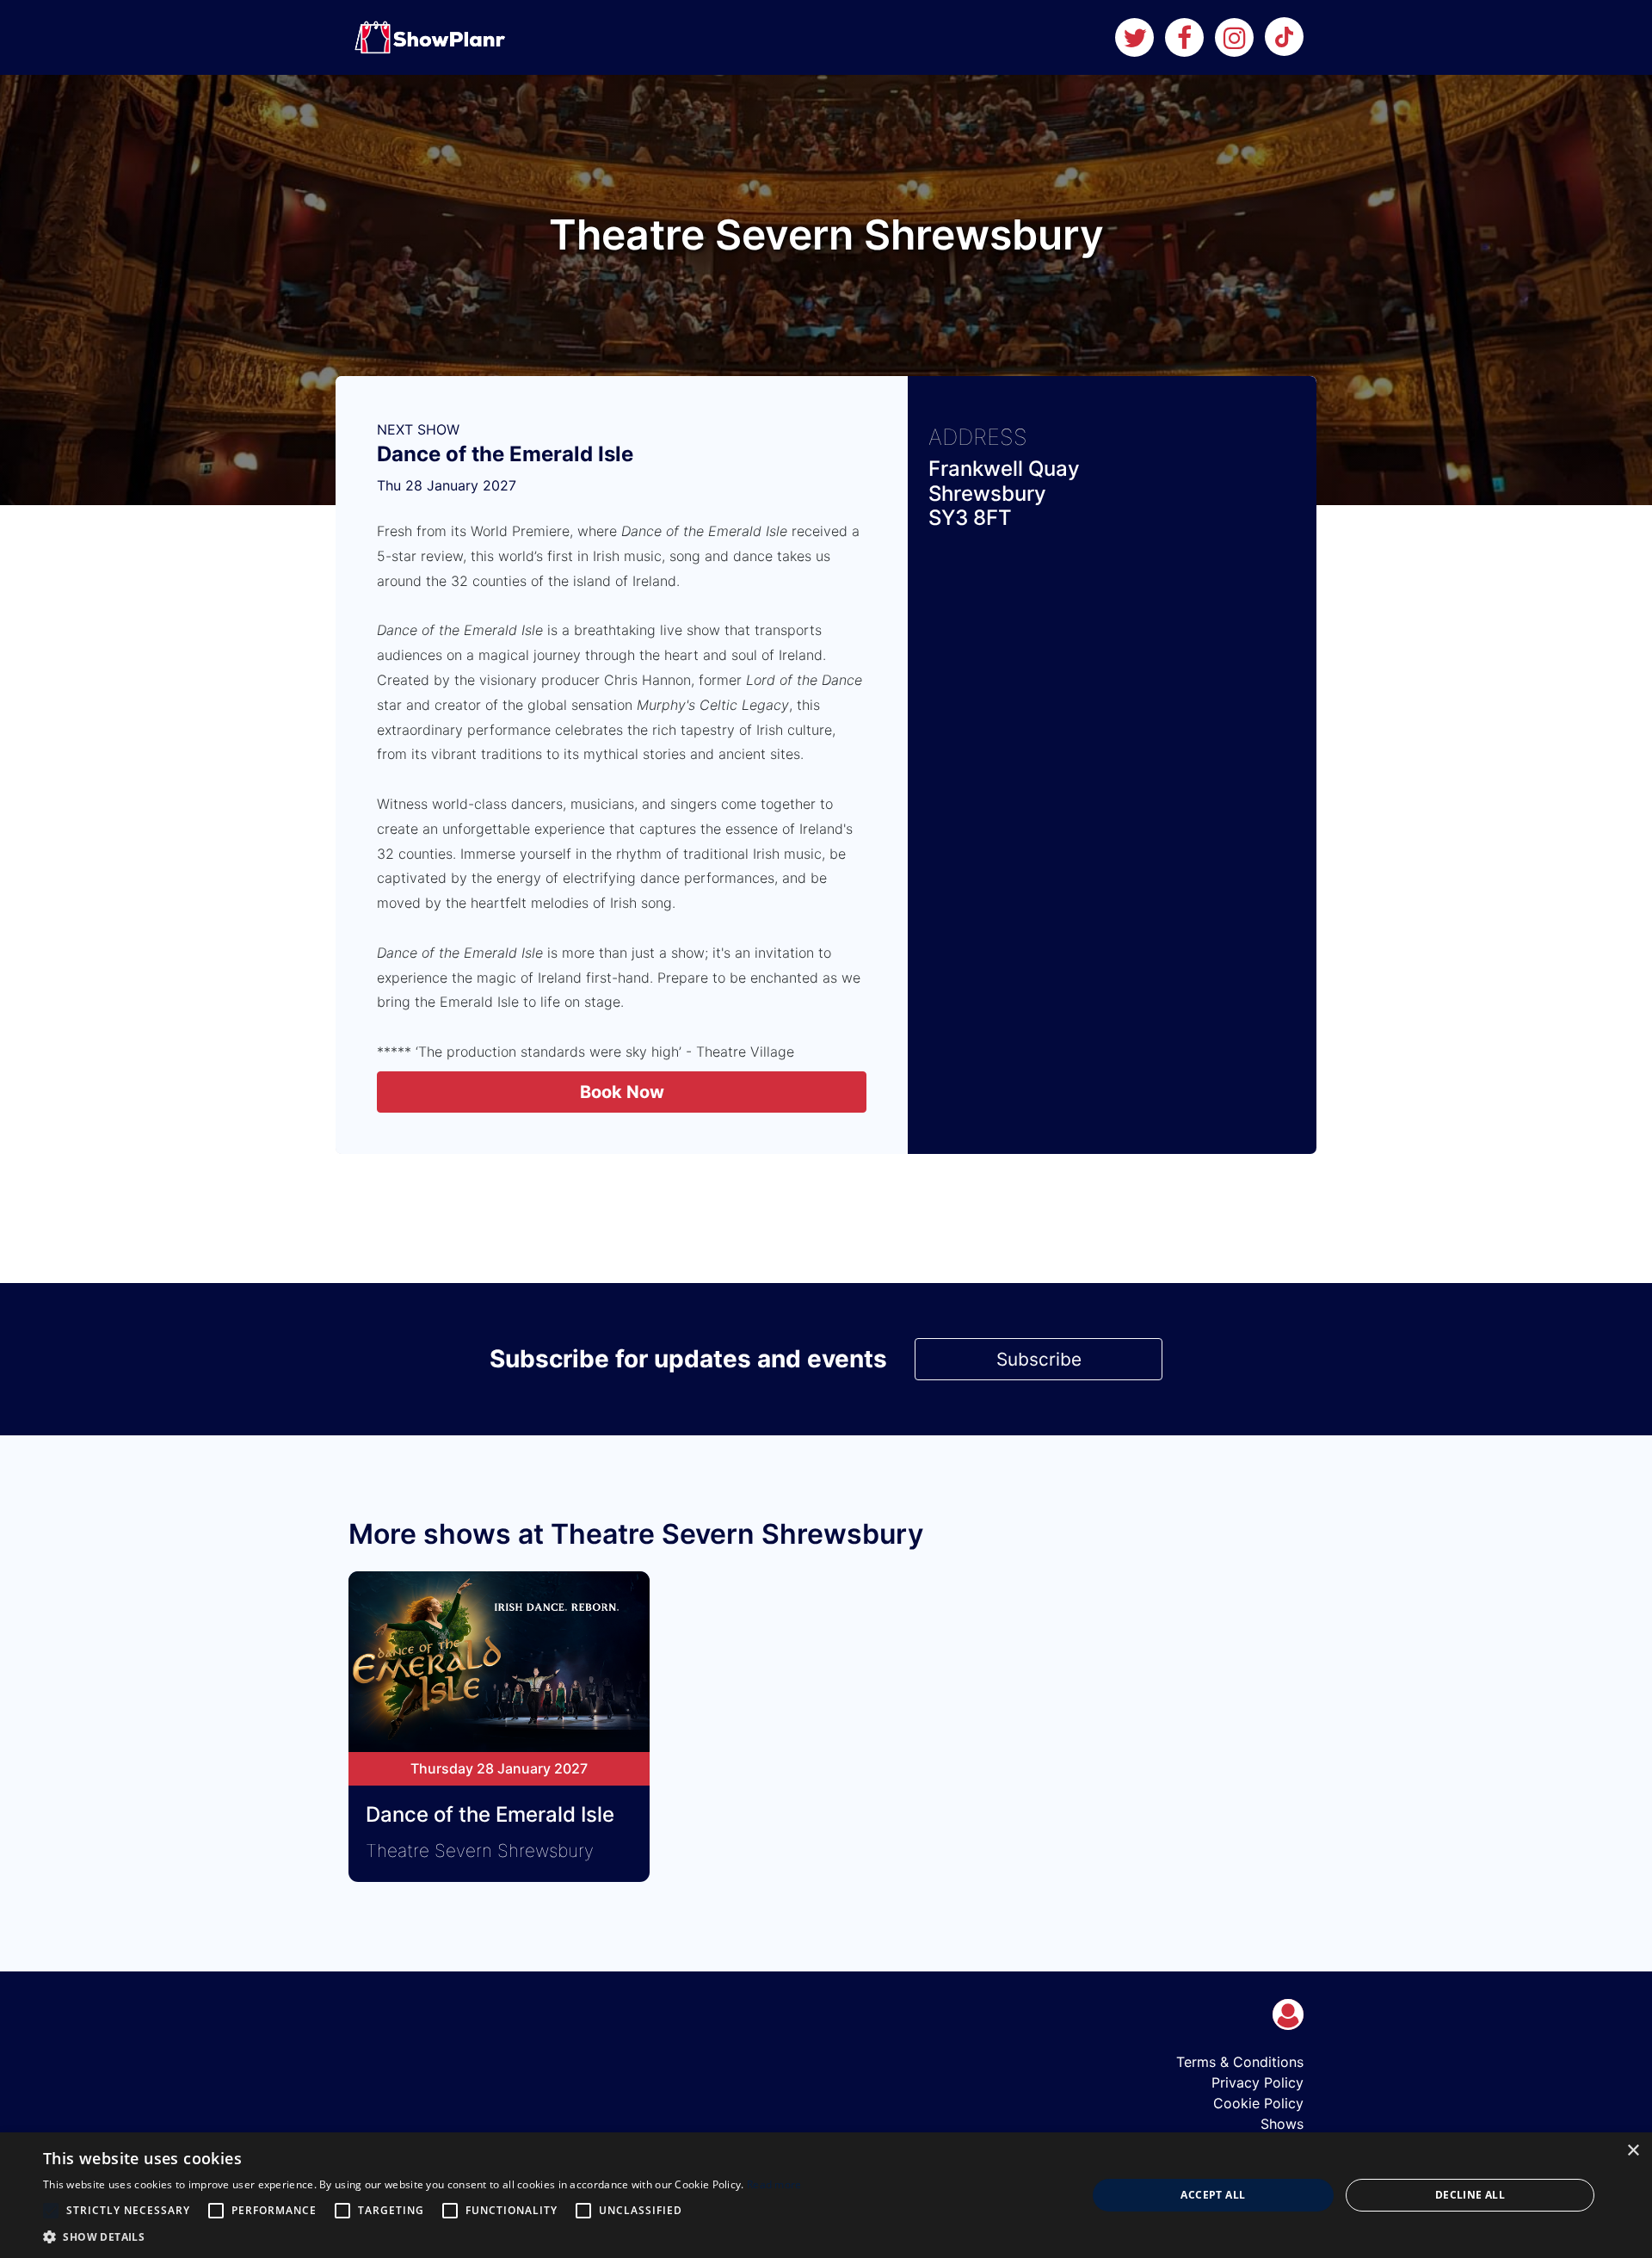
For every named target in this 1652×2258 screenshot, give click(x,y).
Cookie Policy (1258, 2103)
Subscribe (1039, 1359)
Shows (1282, 2124)
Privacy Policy (1257, 2082)
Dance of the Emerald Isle (505, 454)
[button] (422, 2236)
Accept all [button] (1213, 2195)
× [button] (1633, 2151)
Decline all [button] (1470, 2195)
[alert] (826, 2195)
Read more (774, 2184)
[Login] (1288, 2014)
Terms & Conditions (1240, 2062)
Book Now (622, 1092)
